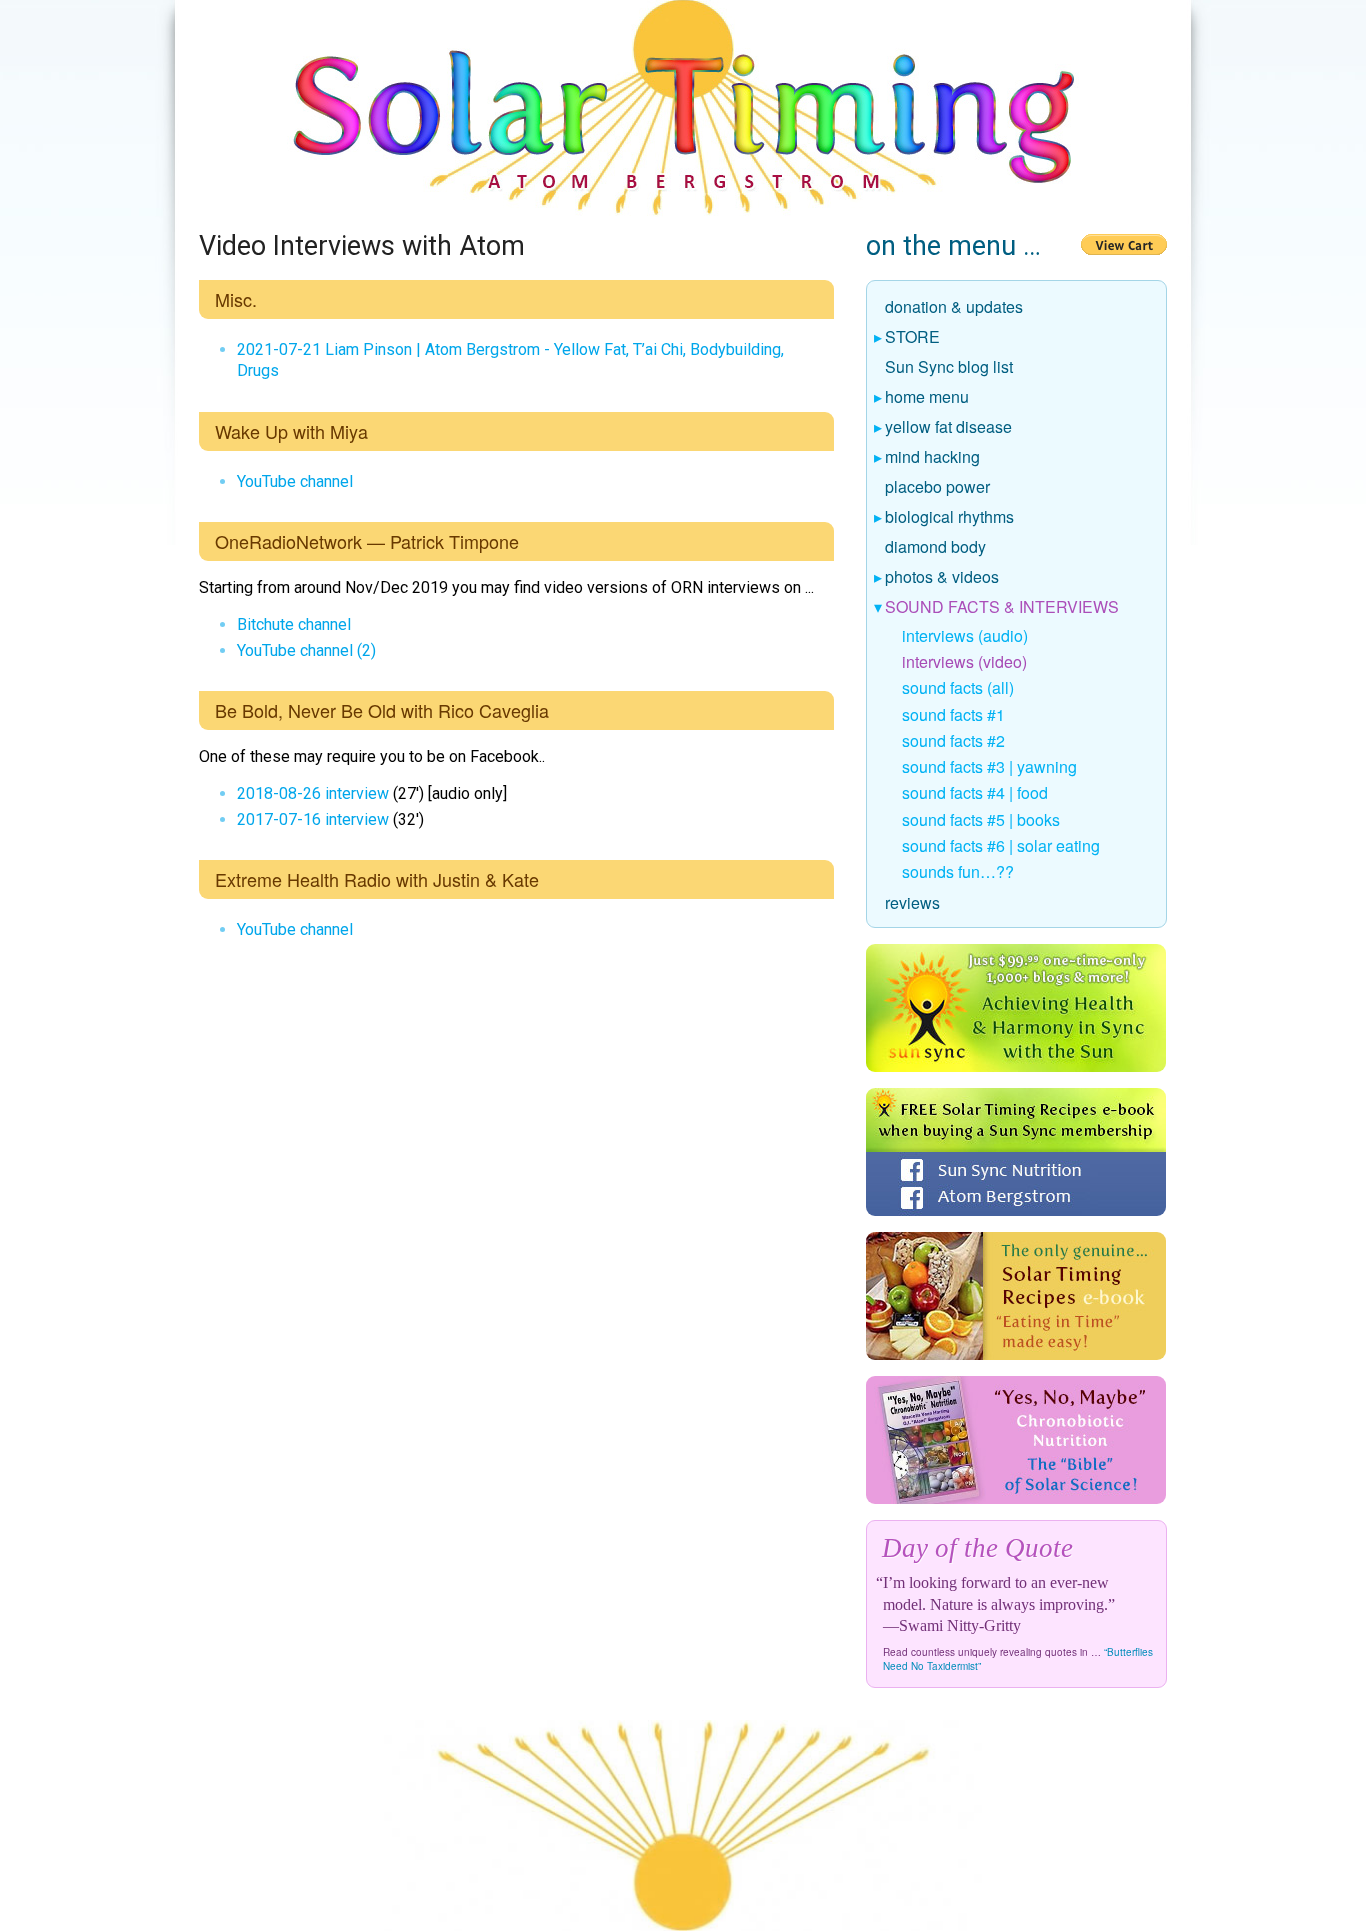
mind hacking (933, 458)
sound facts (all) (958, 687)
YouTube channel (295, 481)
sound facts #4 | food (975, 792)
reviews (913, 904)
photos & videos (942, 578)
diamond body (936, 548)
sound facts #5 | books (981, 819)
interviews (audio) (965, 635)
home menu (927, 398)
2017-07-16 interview (313, 819)
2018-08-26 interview (313, 793)
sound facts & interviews (1002, 608)
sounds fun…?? (958, 871)
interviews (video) (964, 661)
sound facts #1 (953, 714)
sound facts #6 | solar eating (1001, 845)
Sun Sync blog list (949, 368)
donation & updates (954, 308)
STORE (913, 338)
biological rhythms (950, 518)
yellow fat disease (949, 428)
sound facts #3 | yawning (989, 766)
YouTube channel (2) (306, 650)
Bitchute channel (294, 624)
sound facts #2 (953, 740)
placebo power (938, 488)
